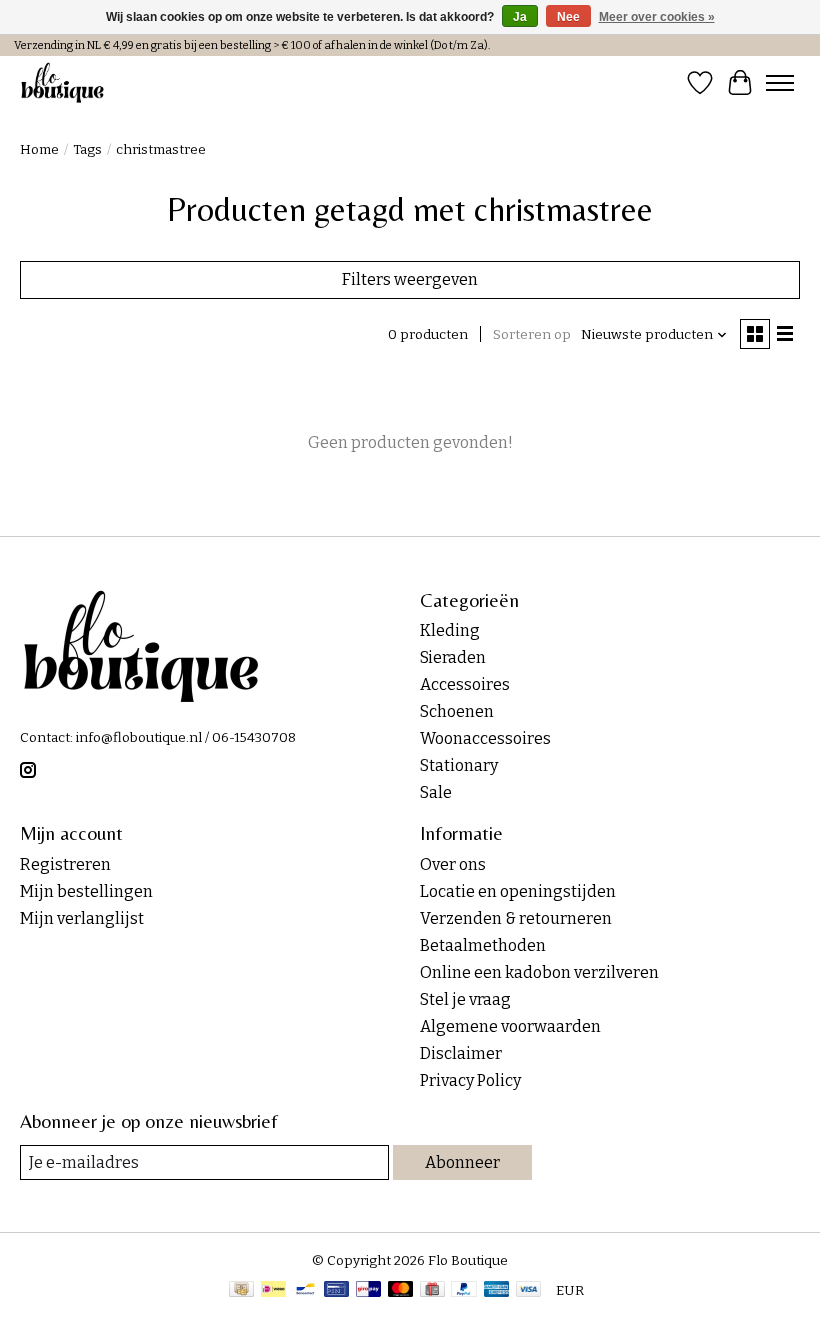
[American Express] (497, 1291)
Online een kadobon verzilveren (539, 972)
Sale (436, 792)
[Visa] (529, 1291)
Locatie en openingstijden (518, 891)
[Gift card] (432, 1291)
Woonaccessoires (485, 738)
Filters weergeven (410, 279)
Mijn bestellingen (86, 891)
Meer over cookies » (657, 17)
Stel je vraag (465, 999)
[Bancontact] (305, 1291)
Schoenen (457, 711)
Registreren (65, 864)
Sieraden (453, 657)
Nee (568, 17)
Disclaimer (461, 1053)
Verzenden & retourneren (516, 918)
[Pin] (336, 1291)
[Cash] (241, 1291)
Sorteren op (532, 335)
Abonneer (462, 1162)
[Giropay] (368, 1291)
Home (39, 150)
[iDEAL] (273, 1291)
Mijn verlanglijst (82, 918)
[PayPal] (464, 1291)
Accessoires (465, 684)
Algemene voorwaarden (510, 1026)
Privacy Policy (470, 1080)
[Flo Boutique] (63, 82)
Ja (520, 17)
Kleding (450, 630)
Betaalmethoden (483, 945)
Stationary (459, 765)
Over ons (453, 864)
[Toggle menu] (780, 83)
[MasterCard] (401, 1291)
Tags (87, 150)
